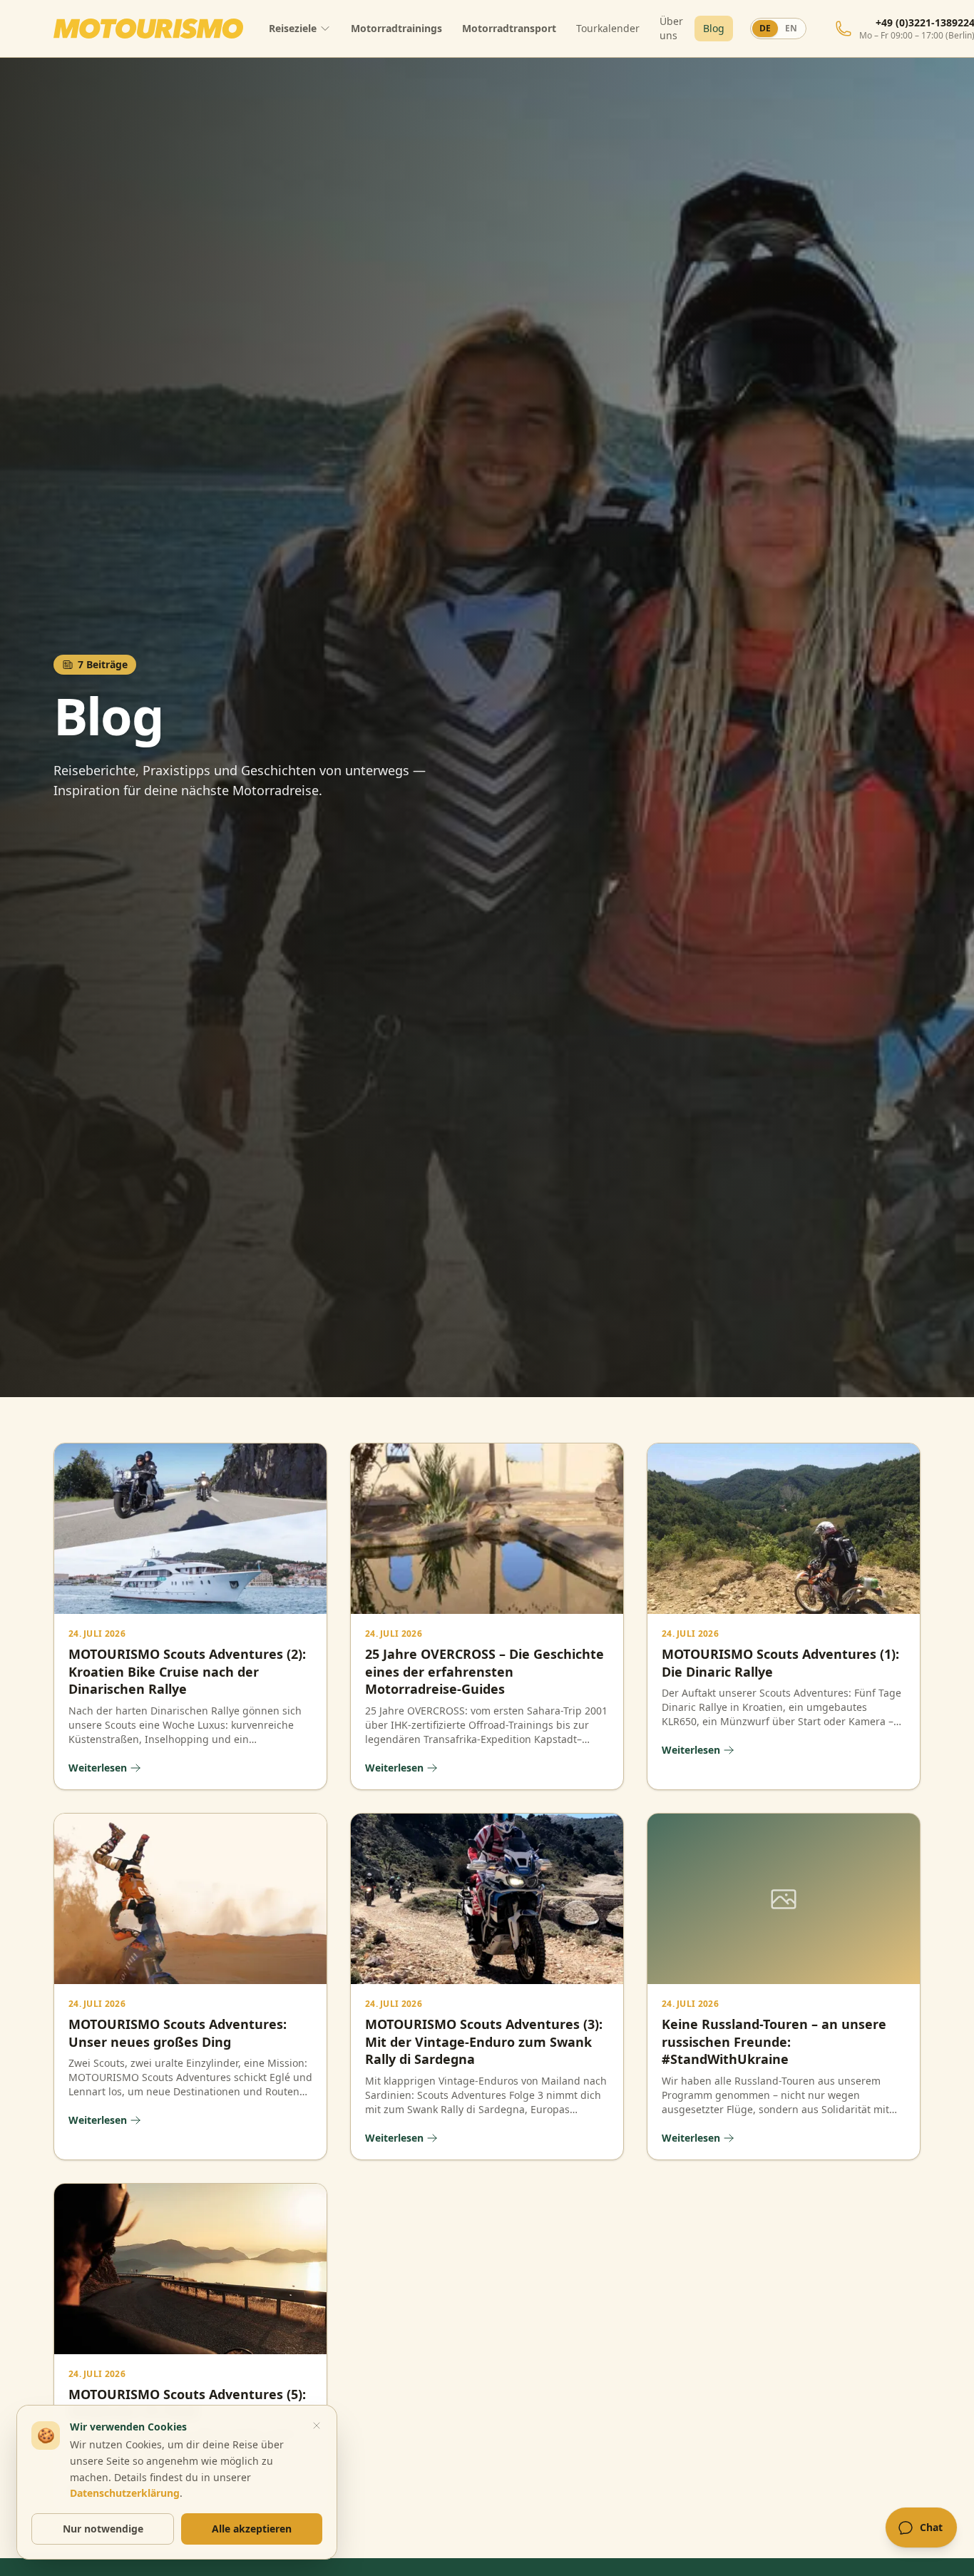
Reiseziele (293, 28)
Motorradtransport (509, 28)
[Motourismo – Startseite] (148, 29)
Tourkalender (608, 28)
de (765, 28)
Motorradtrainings (396, 28)
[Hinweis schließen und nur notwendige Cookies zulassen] (317, 2426)
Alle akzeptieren (252, 2529)
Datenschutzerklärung (125, 2493)
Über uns (671, 28)
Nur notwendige (103, 2529)
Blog (714, 28)
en (791, 28)
